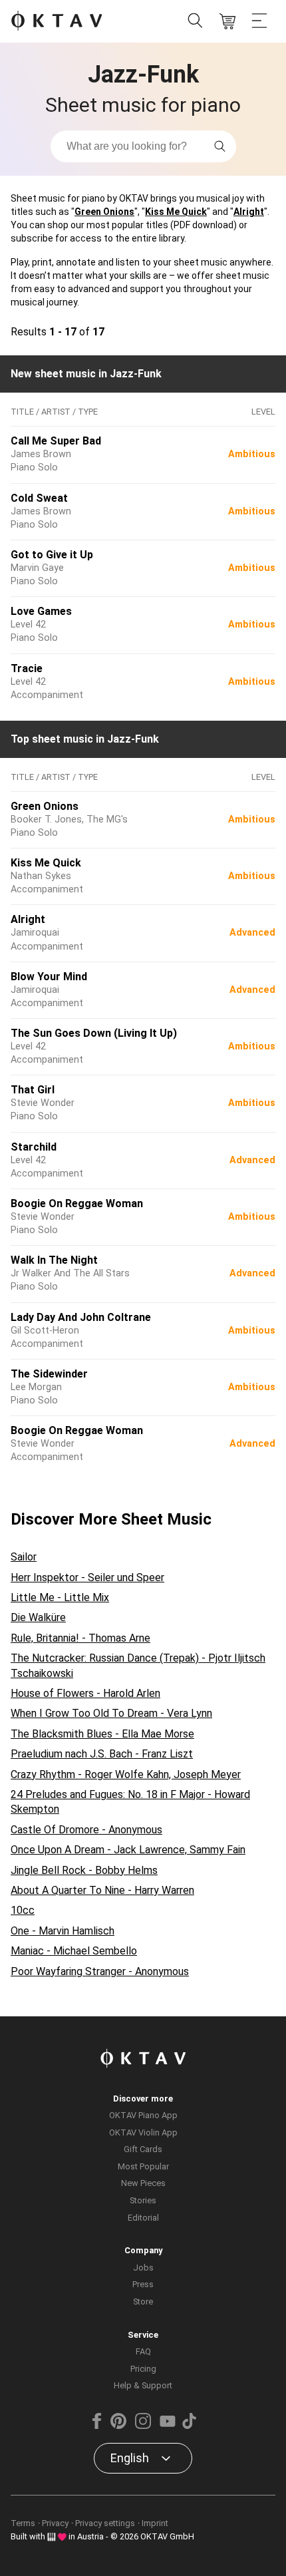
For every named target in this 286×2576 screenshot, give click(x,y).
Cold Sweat (39, 498)
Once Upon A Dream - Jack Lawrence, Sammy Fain (128, 1850)
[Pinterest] (118, 2426)
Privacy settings (105, 2523)
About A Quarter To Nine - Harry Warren (102, 1890)
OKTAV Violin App (143, 2132)
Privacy (55, 2523)
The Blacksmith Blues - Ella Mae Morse (102, 1734)
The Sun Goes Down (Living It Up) (94, 1033)
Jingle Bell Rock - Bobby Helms (84, 1870)
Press (143, 2284)
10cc (23, 1910)
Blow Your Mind (49, 977)
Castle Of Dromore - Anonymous (86, 1830)
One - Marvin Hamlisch (63, 1931)
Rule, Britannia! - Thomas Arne (80, 1638)
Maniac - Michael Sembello (74, 1951)
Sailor (24, 1557)
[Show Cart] (227, 21)
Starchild (34, 1147)
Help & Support (143, 2385)
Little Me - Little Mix (60, 1597)
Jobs (143, 2268)
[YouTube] (168, 2426)
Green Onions (104, 212)
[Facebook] (97, 2426)
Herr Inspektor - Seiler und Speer (87, 1577)
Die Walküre (38, 1617)
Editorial (143, 2218)
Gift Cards (143, 2149)
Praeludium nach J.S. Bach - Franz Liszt (102, 1754)
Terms (23, 2523)
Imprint (155, 2523)
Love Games (41, 611)
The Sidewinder (49, 1374)
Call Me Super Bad (56, 441)
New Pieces (143, 2183)
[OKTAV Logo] (57, 22)
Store (143, 2301)
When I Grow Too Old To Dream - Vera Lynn (111, 1713)
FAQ (143, 2351)
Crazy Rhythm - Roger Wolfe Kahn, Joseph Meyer (126, 1774)
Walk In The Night (54, 1260)
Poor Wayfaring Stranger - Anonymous (100, 1971)
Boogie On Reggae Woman (77, 1203)
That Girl (33, 1090)
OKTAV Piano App (143, 2115)
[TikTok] (189, 2426)
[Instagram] (143, 2426)
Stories (143, 2200)
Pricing (143, 2369)
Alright (249, 212)
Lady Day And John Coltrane (81, 1317)
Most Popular (143, 2166)
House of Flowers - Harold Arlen (85, 1693)
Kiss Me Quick (176, 212)
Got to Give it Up (52, 555)
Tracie (27, 668)
